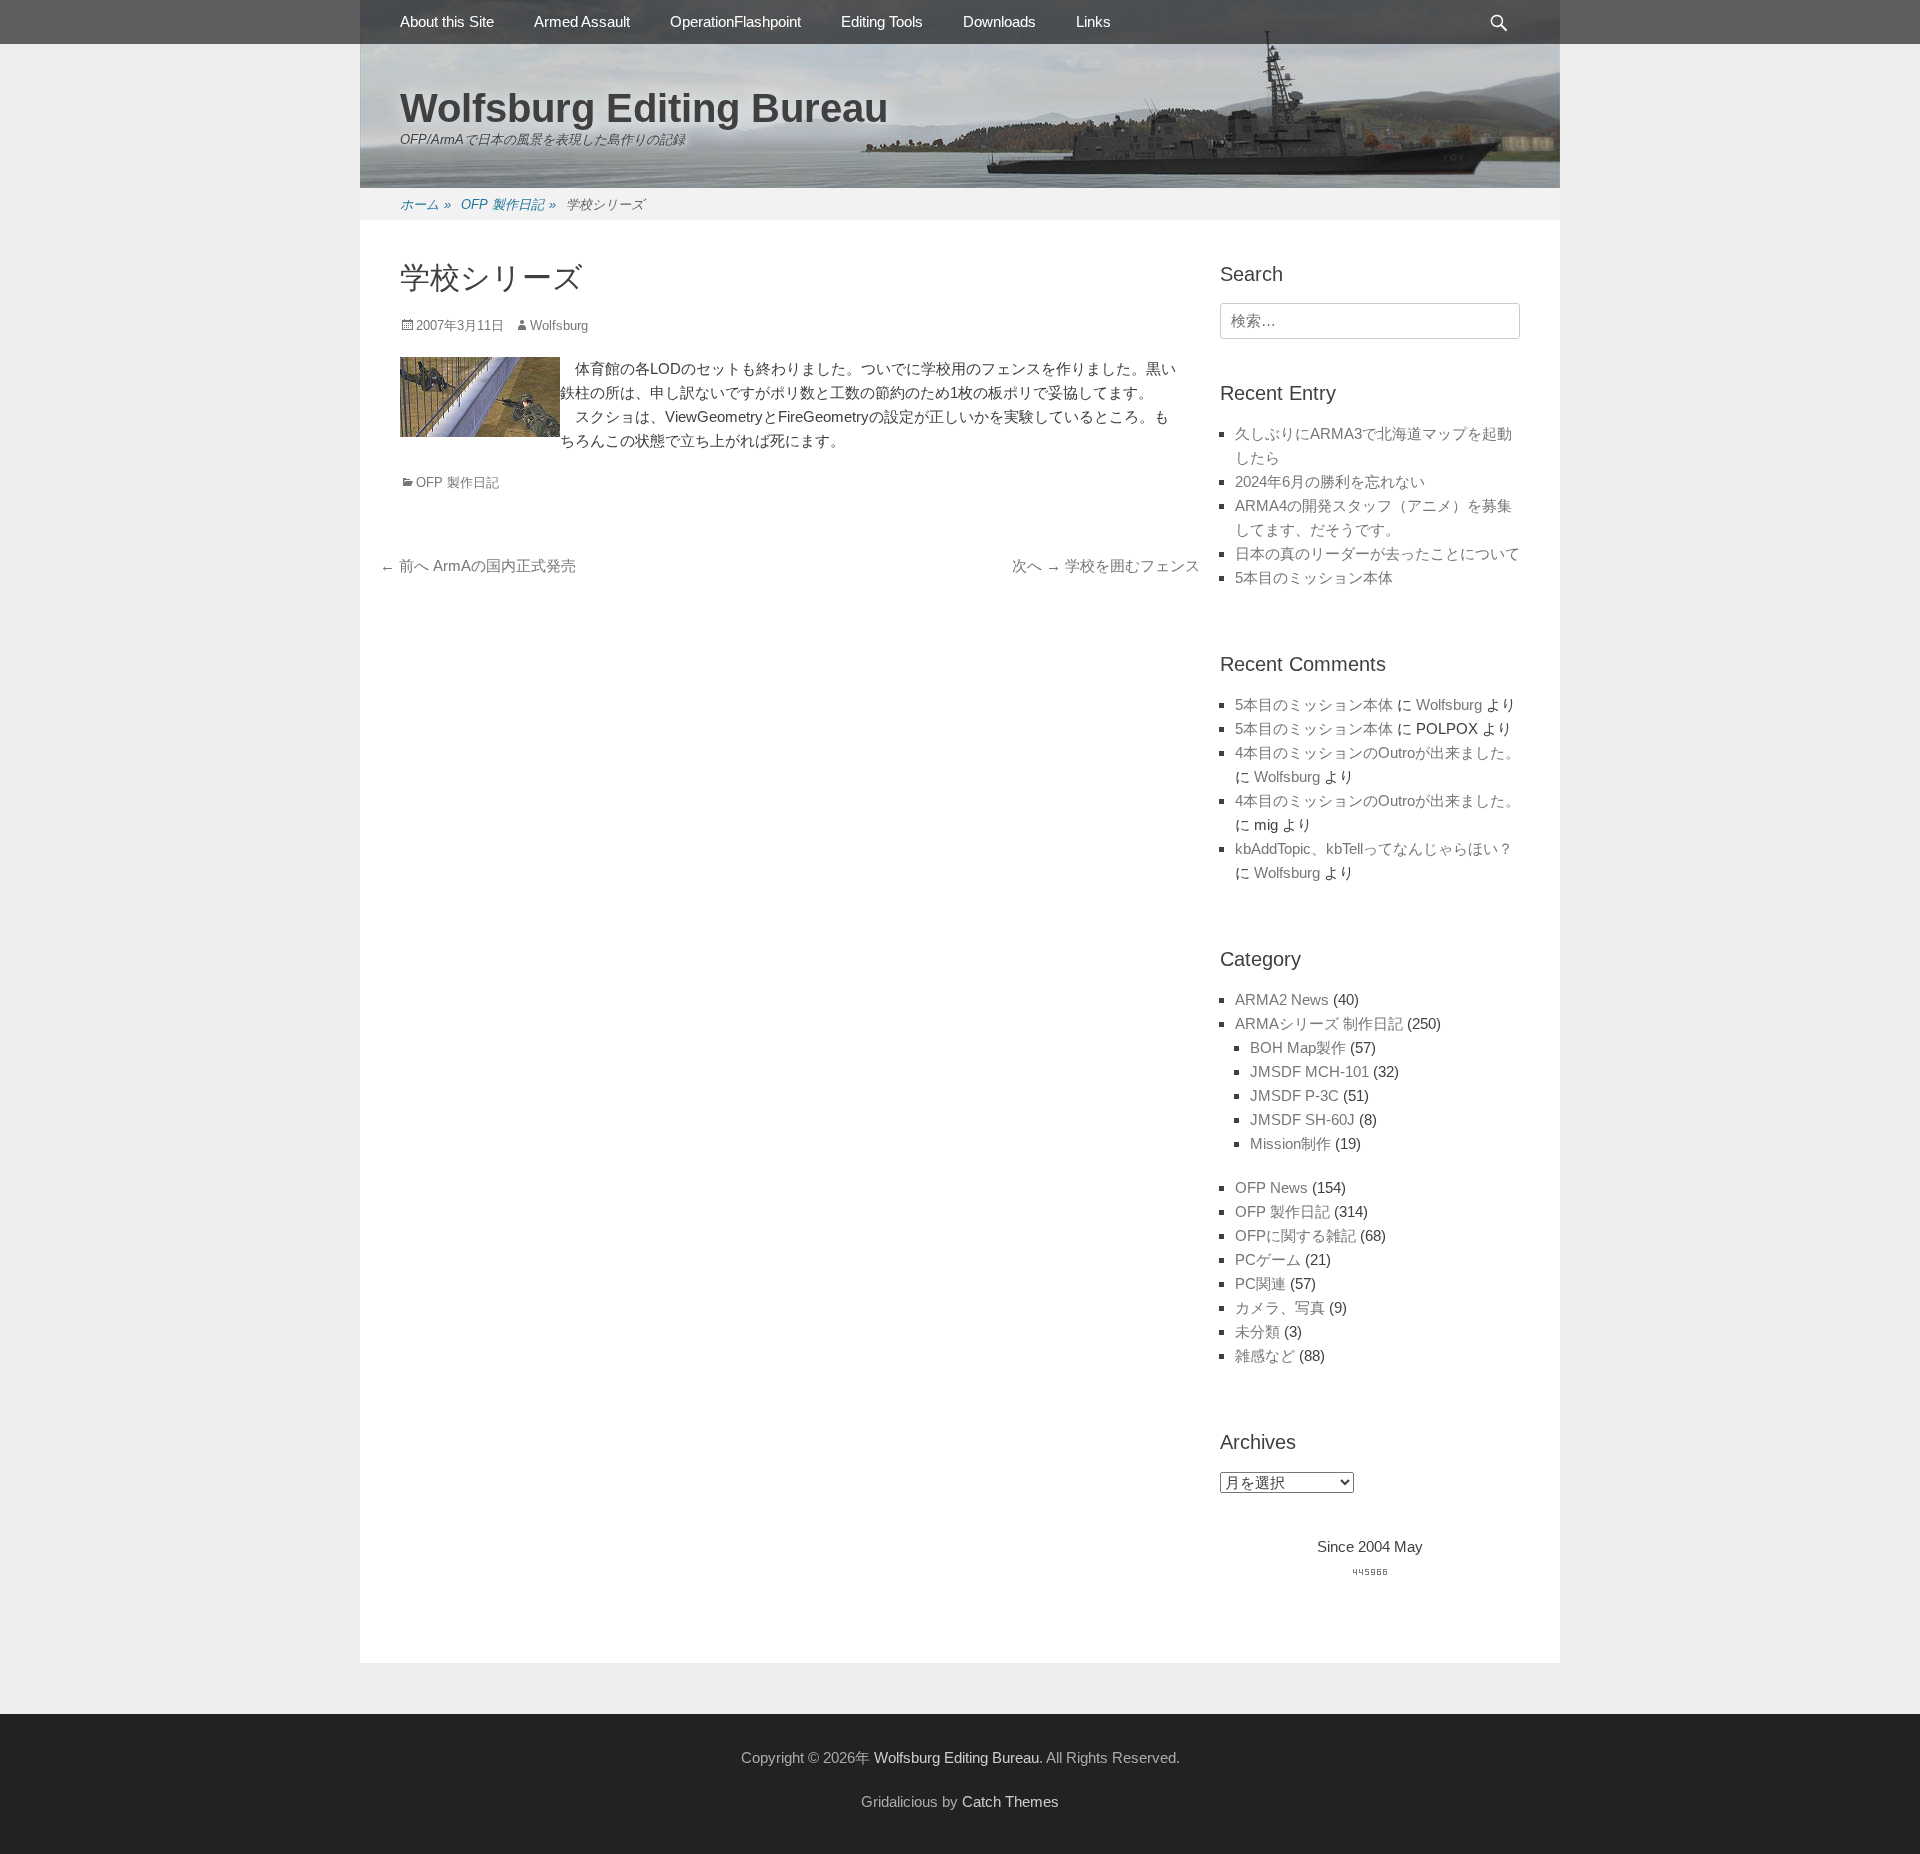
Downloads (999, 21)
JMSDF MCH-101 (1309, 1071)
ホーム (425, 204)
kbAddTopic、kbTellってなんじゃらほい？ (1374, 848)
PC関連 (1260, 1283)
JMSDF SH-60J (1302, 1119)
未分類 (1257, 1331)
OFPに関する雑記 (1295, 1235)
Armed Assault (582, 21)
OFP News (1271, 1187)
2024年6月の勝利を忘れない (1330, 481)
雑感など (1265, 1355)
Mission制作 (1290, 1143)
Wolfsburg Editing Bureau (644, 108)
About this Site (447, 21)
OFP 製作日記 (508, 204)
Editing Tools (882, 21)
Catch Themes (1010, 1801)
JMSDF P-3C (1294, 1095)
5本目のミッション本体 (1314, 577)
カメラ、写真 (1280, 1307)
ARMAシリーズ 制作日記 (1319, 1023)
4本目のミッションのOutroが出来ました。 (1377, 752)
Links (1093, 21)
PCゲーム (1268, 1259)
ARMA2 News (1282, 999)
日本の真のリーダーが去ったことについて (1377, 553)
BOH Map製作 (1298, 1047)
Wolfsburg (559, 325)
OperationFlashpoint (735, 21)
